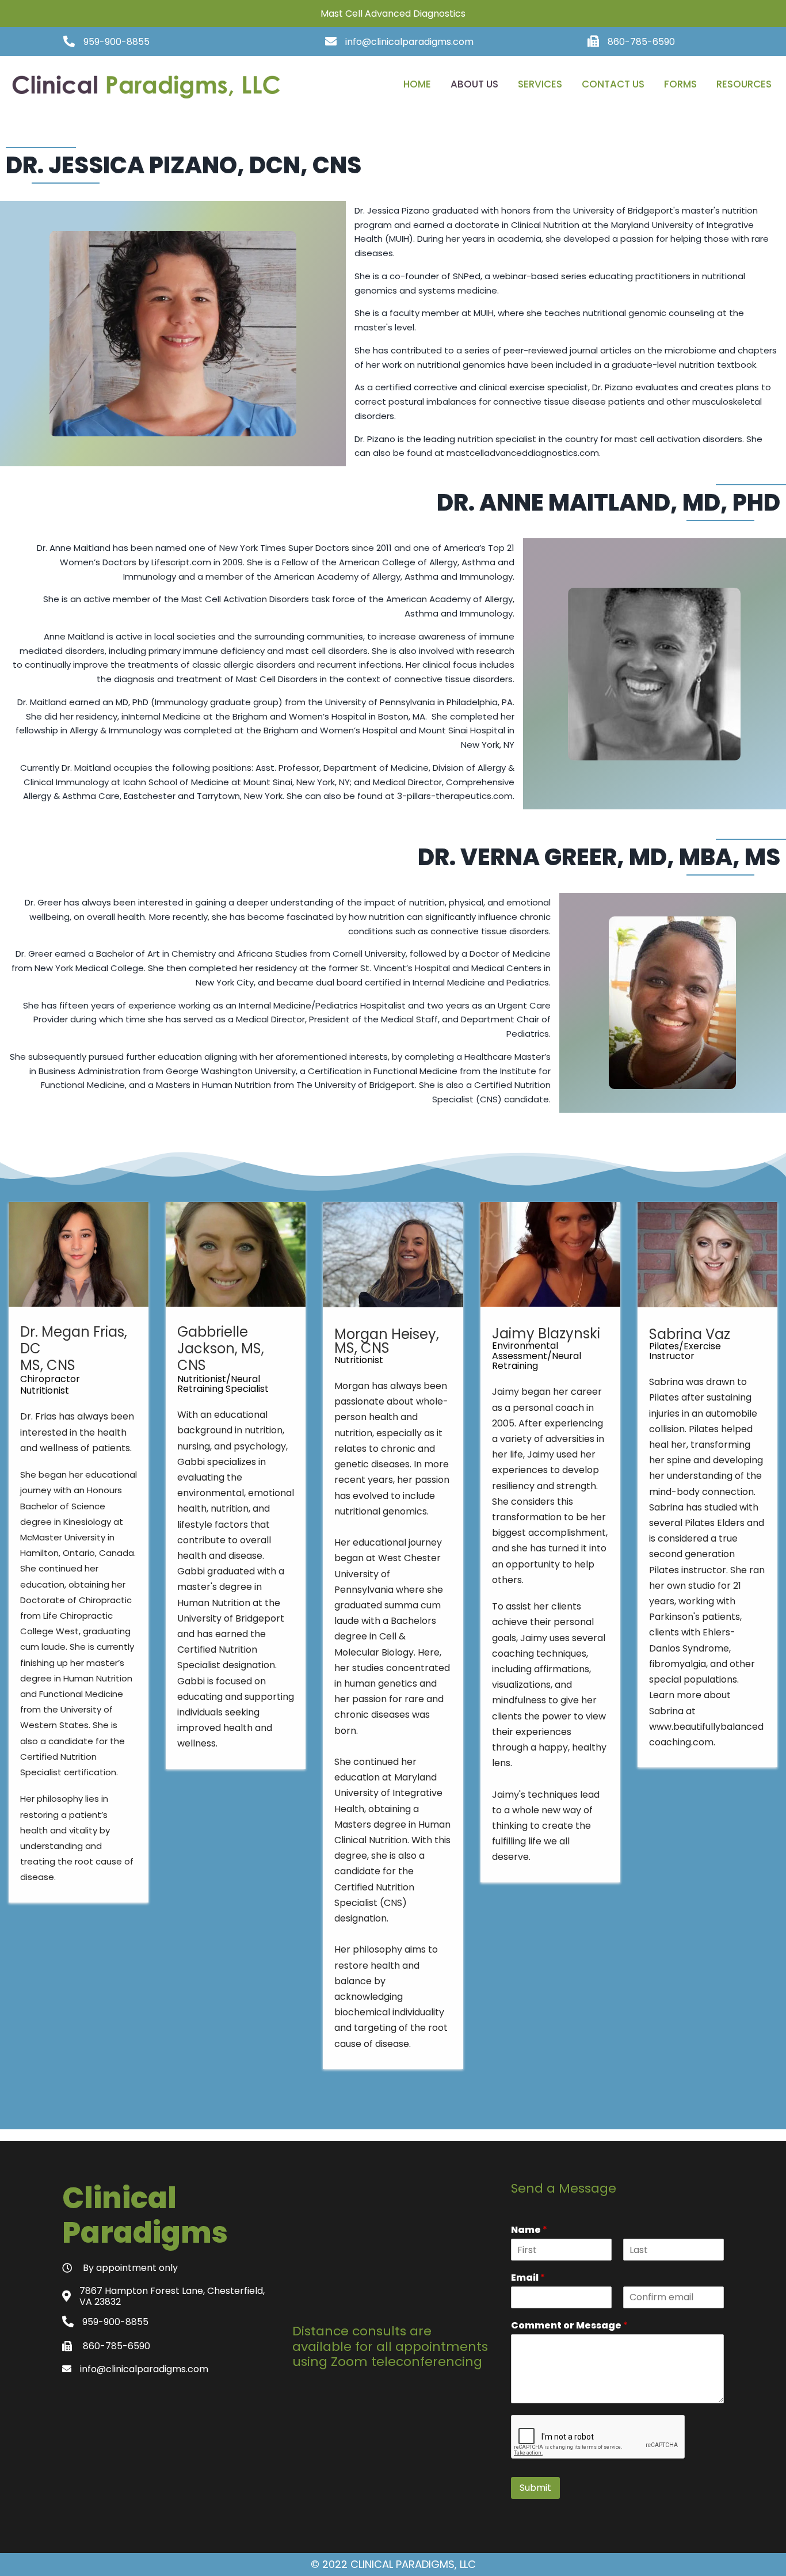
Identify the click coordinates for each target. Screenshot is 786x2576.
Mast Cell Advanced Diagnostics (393, 14)
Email (528, 2278)
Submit (535, 2488)
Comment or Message (569, 2326)
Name (529, 2230)
